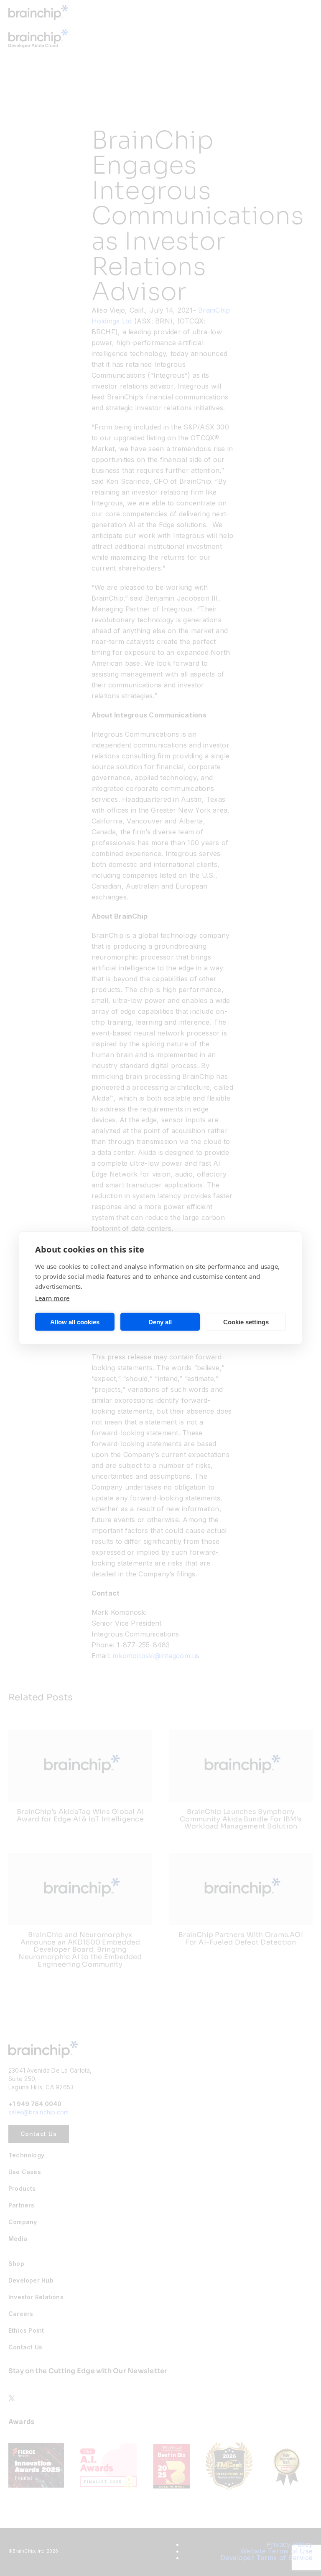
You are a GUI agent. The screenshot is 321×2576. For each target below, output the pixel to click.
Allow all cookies (75, 1322)
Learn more (52, 1298)
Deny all (160, 1322)
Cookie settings (246, 1322)
